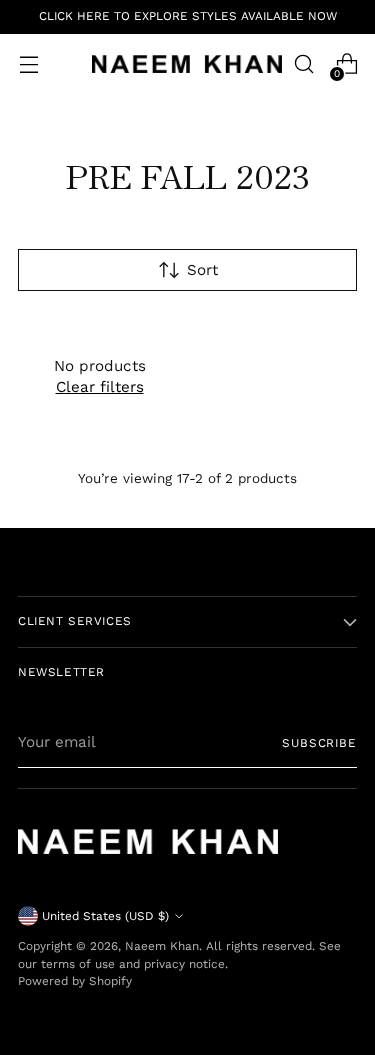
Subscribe (319, 743)
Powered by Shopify (75, 981)
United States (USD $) (105, 916)
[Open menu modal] (28, 64)
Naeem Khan (162, 946)
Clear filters (100, 387)
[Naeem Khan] (187, 64)
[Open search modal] (303, 64)
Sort (202, 270)
